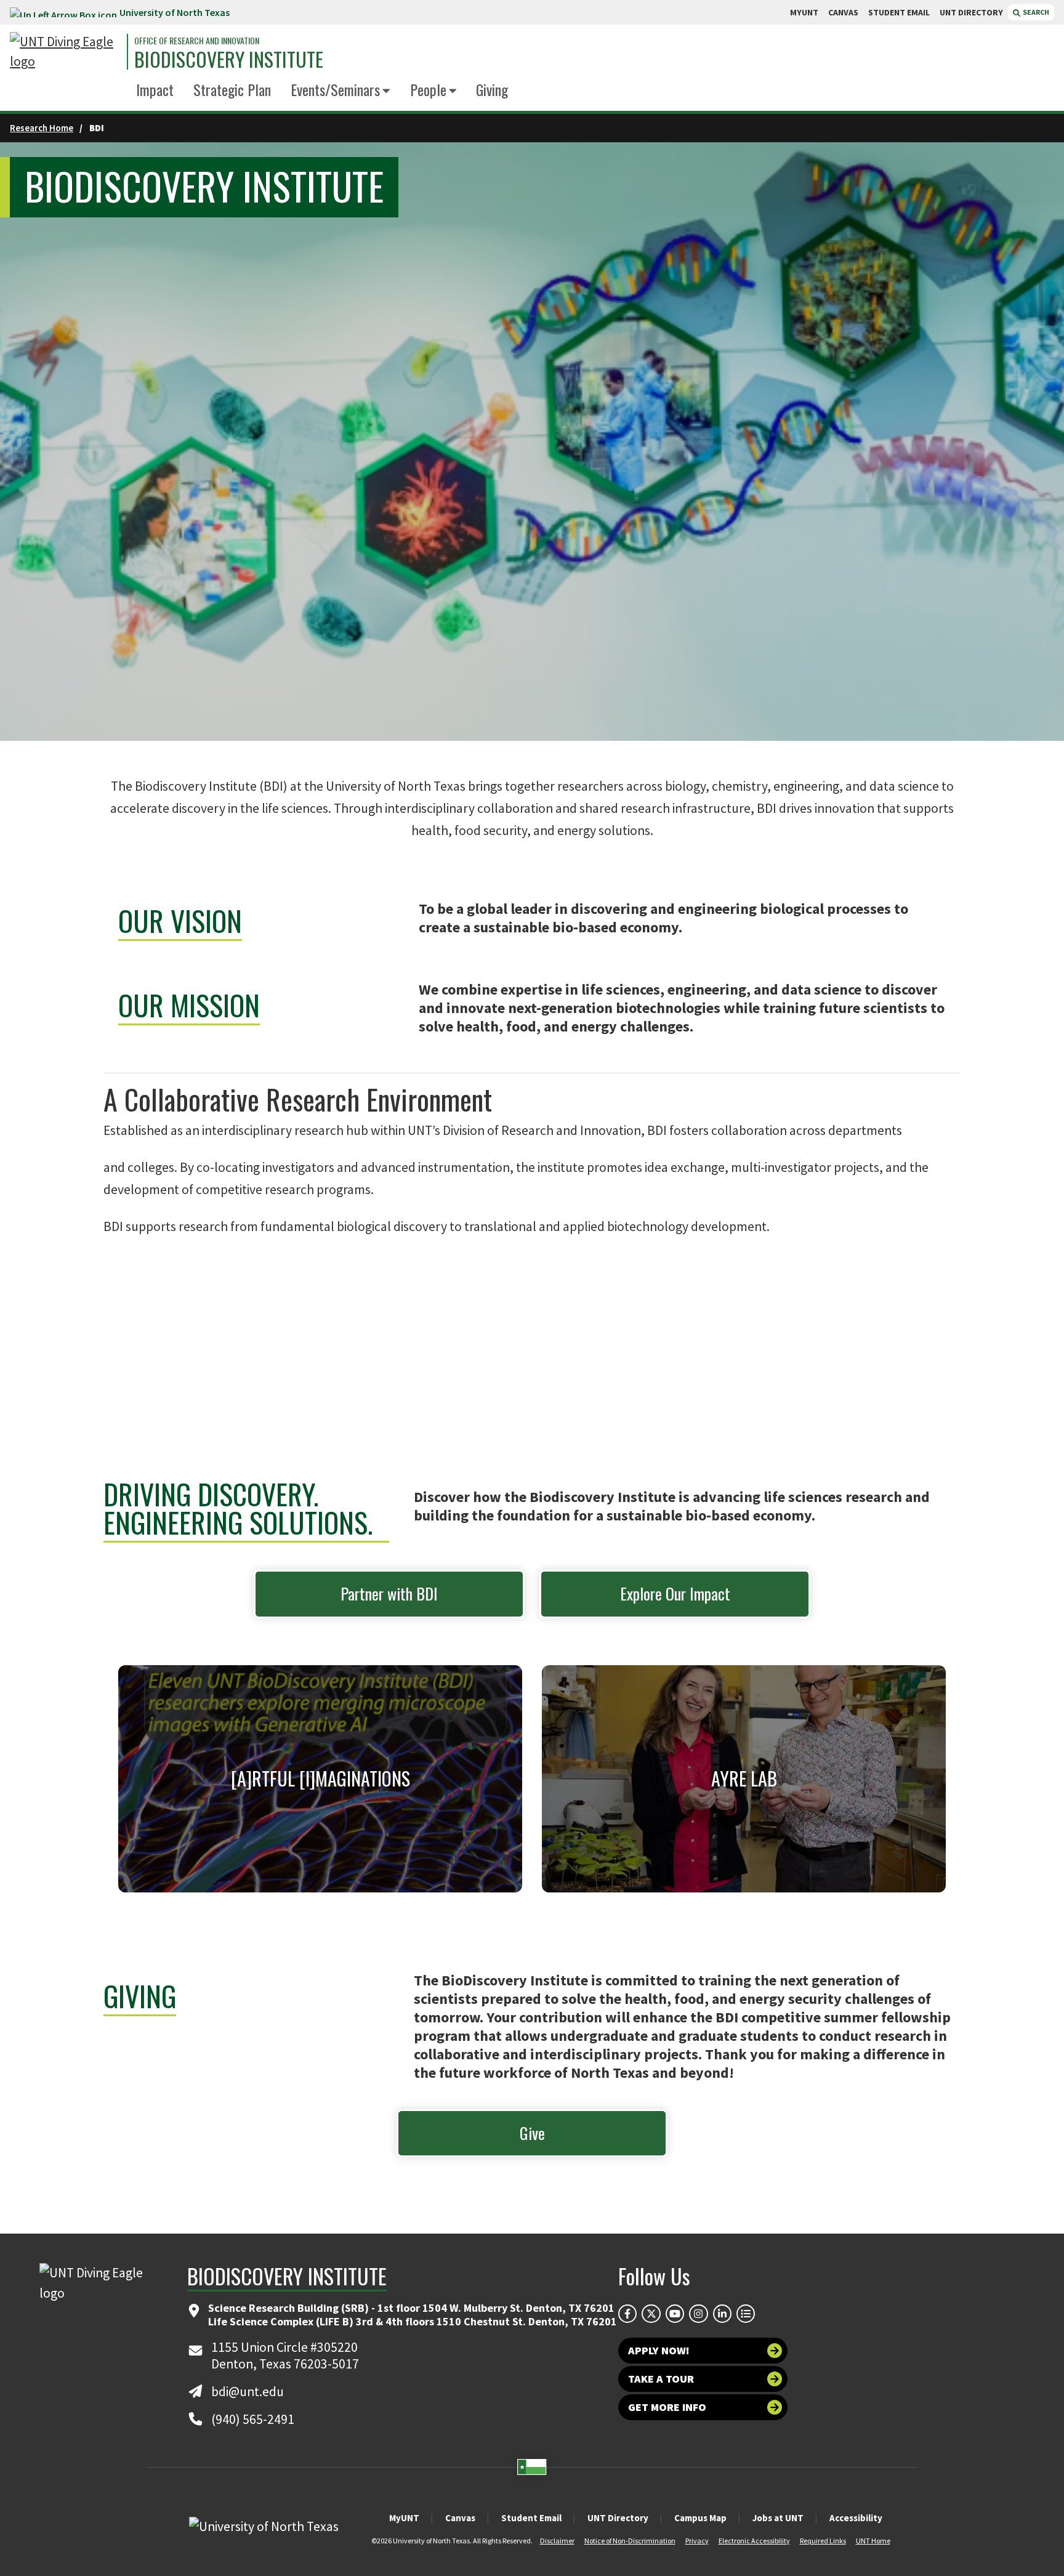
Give (532, 2133)
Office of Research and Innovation (197, 41)
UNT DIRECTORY (971, 12)
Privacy (697, 2541)
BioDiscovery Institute (229, 59)
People (428, 89)
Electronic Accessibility (754, 2541)
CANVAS (843, 12)
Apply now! (659, 2350)
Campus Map (700, 2518)
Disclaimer (557, 2541)
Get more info (667, 2407)
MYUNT (804, 12)
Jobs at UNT (778, 2518)
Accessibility (856, 2518)
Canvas (460, 2518)
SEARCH (1035, 12)
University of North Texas (175, 12)
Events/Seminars (335, 89)
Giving (492, 89)
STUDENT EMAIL (899, 12)
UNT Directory (618, 2518)
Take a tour (661, 2379)
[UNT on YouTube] (675, 2314)
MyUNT (404, 2518)
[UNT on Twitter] (651, 2314)
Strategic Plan (232, 89)
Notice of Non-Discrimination (630, 2541)
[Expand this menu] (386, 91)
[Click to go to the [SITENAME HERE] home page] (65, 52)
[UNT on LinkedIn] (722, 2314)
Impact (155, 89)
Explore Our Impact (675, 1593)
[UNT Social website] (746, 2314)
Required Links (823, 2541)
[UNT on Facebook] (627, 2314)
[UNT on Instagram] (698, 2314)
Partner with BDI (389, 1593)
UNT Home (873, 2541)
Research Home (42, 128)
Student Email (531, 2518)
